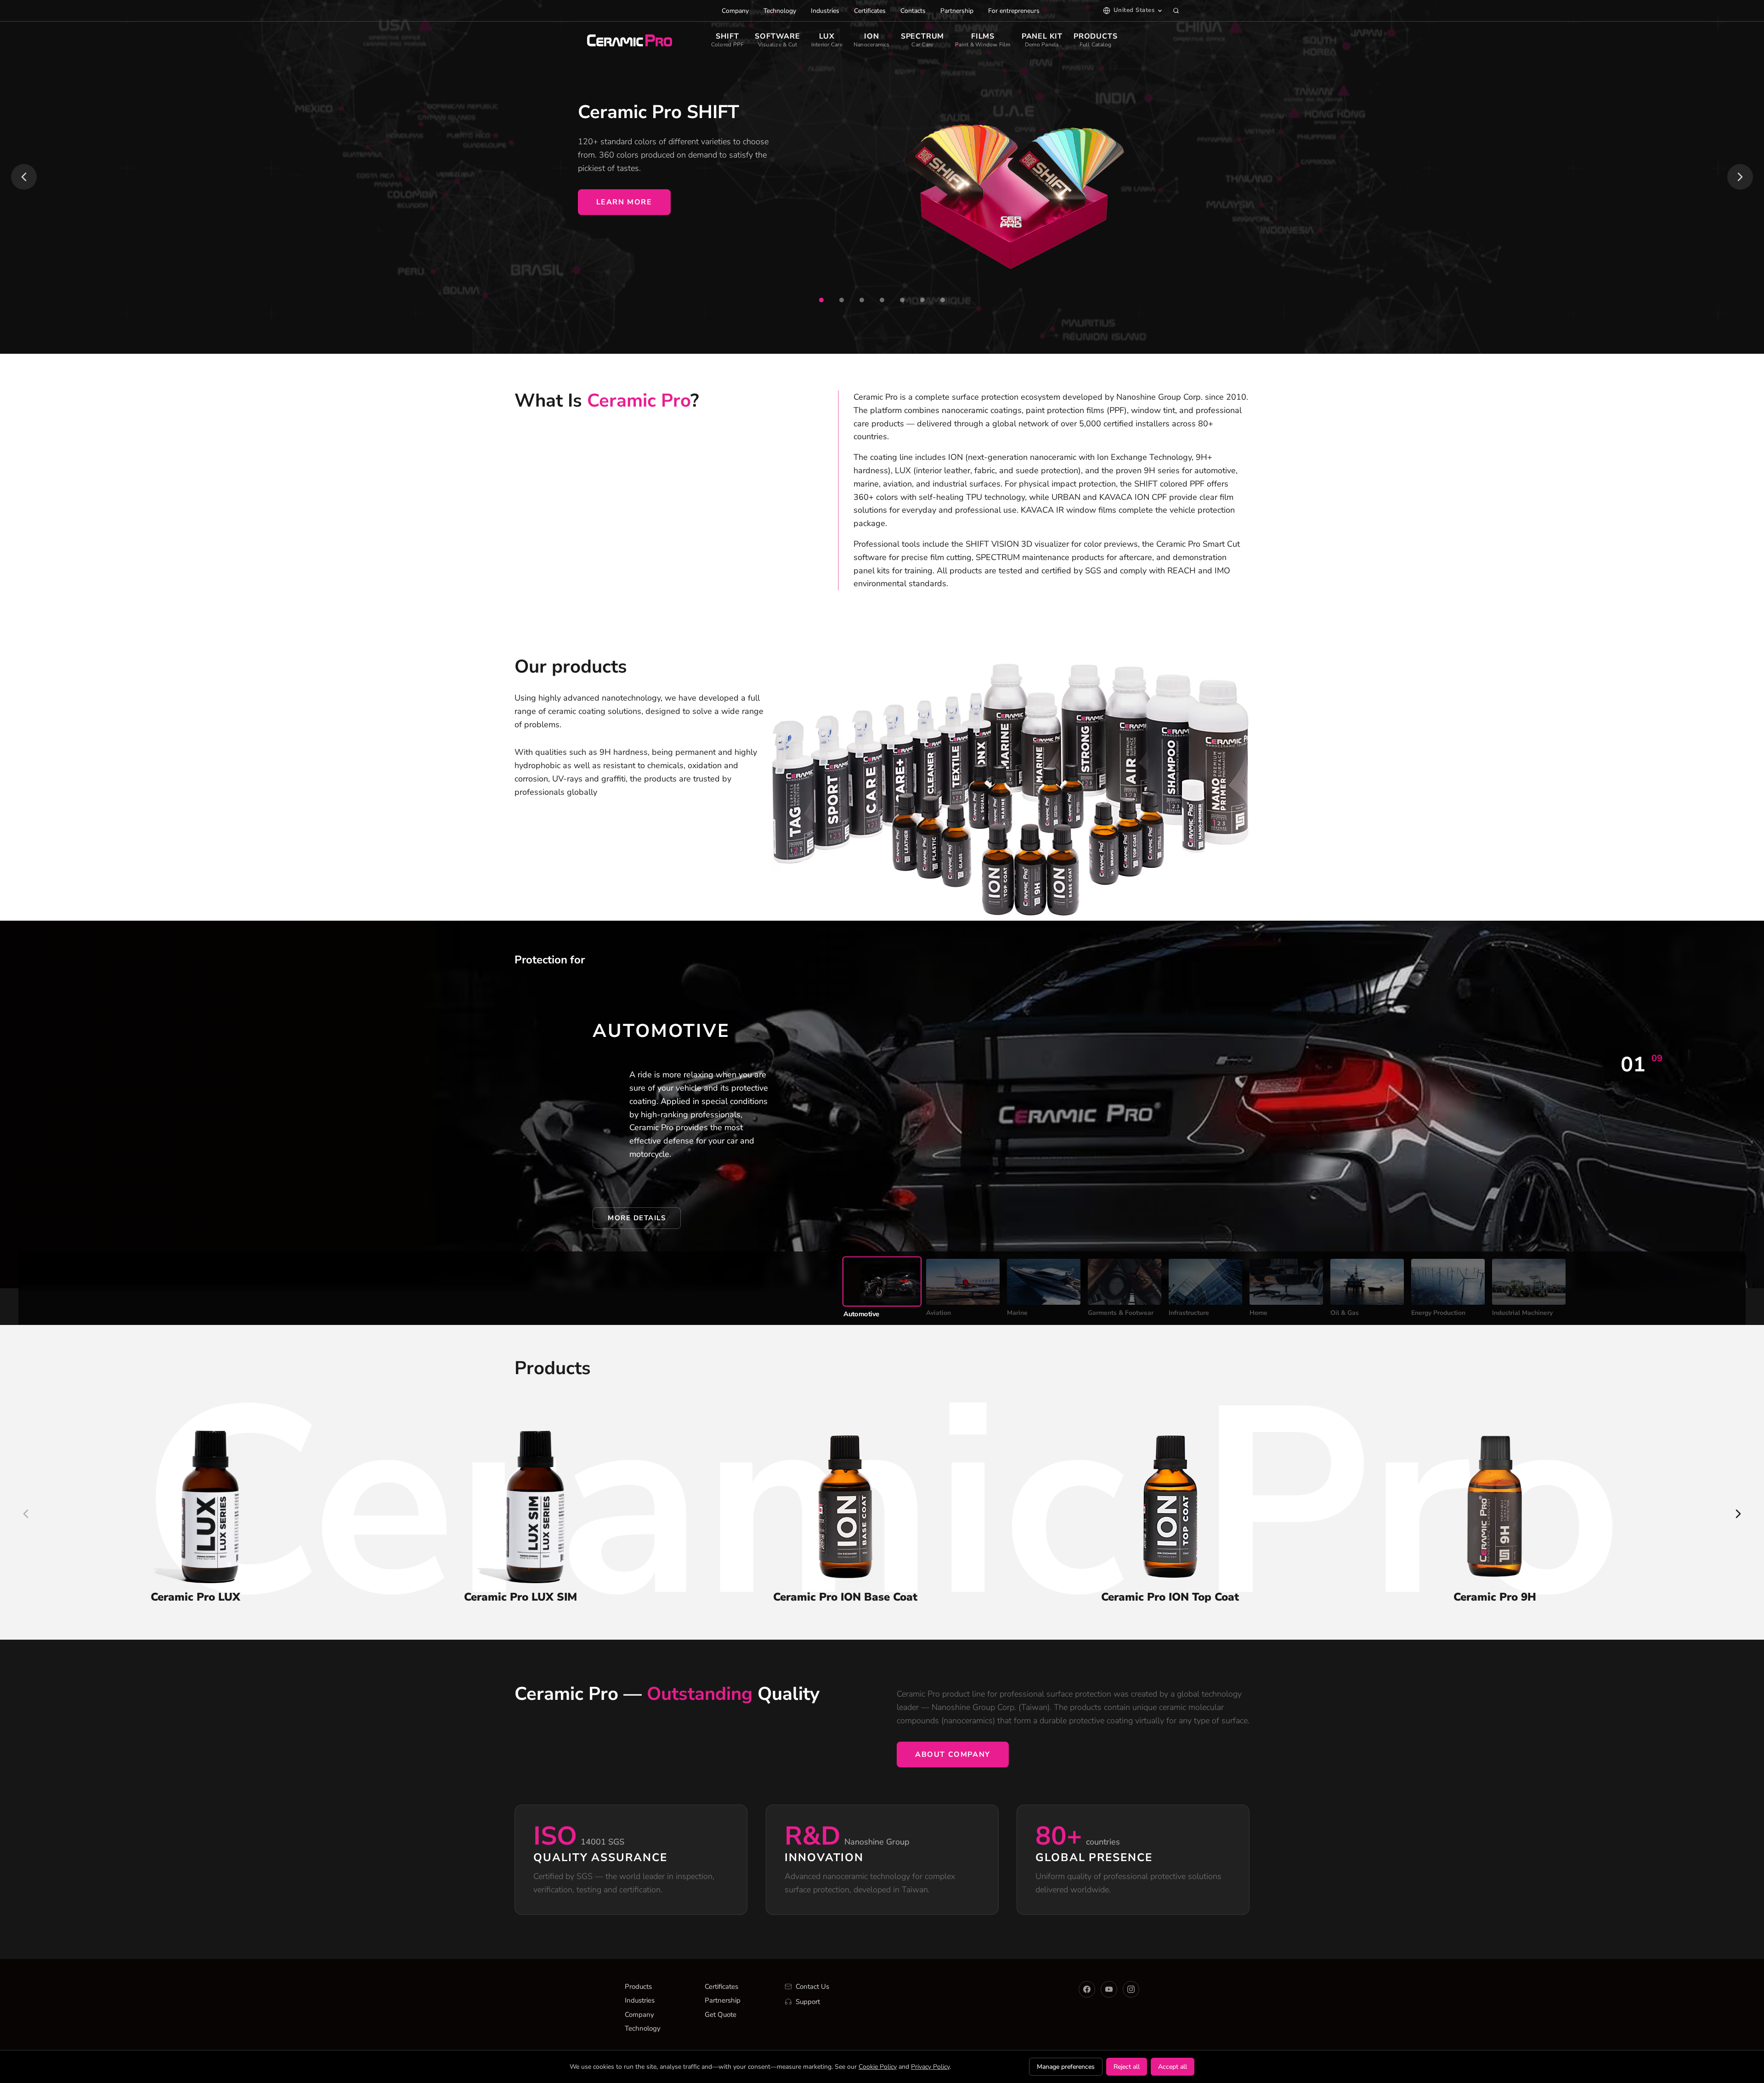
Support (808, 2002)
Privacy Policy (930, 2067)
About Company (953, 1755)
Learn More (624, 202)
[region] (882, 177)
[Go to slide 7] (943, 300)
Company (735, 11)
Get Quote (721, 2015)
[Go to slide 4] (882, 300)
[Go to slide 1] (821, 300)
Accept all (1173, 2067)
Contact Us (812, 1987)
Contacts (913, 11)
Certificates (870, 11)
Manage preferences (1066, 2067)
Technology (780, 11)
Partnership (957, 11)
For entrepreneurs (1014, 11)
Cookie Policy (878, 2067)
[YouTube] (1109, 1989)
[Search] (1176, 11)
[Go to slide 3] (862, 300)
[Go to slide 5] (902, 300)
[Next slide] (1740, 177)
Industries (825, 11)
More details (637, 1218)
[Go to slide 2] (842, 300)
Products (638, 1987)
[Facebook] (1087, 1989)
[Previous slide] (24, 177)
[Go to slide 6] (922, 300)
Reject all (1127, 2067)
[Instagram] (1131, 1989)
